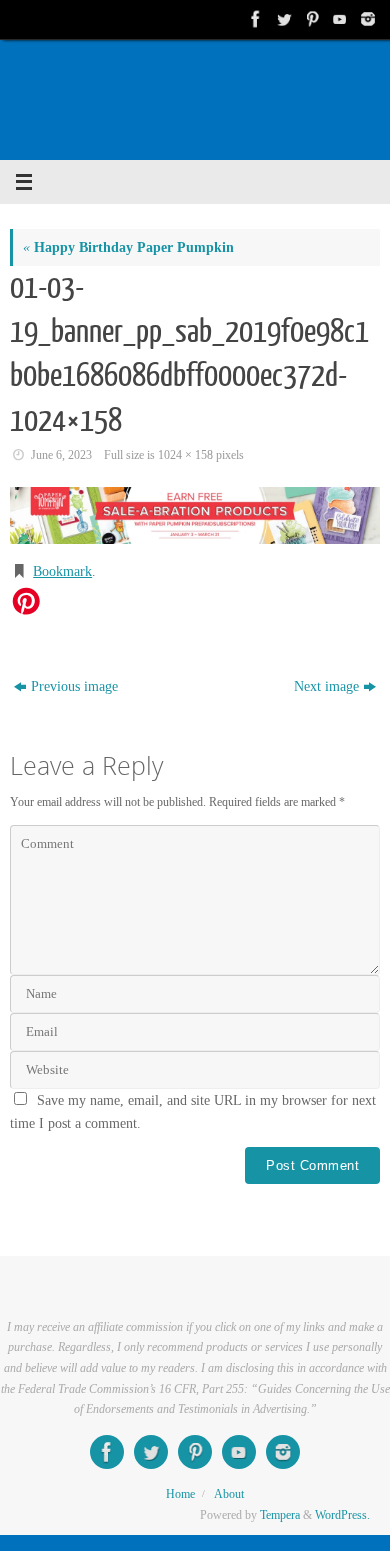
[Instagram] (366, 19)
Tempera (280, 1515)
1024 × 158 (185, 455)
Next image (326, 686)
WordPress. (342, 1515)
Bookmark (62, 571)
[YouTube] (338, 19)
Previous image (74, 686)
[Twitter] (282, 19)
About (229, 1494)
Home (180, 1494)
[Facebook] (254, 19)
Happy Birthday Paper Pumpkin (128, 247)
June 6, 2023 (61, 455)
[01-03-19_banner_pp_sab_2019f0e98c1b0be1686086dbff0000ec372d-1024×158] (195, 515)
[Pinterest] (310, 19)
